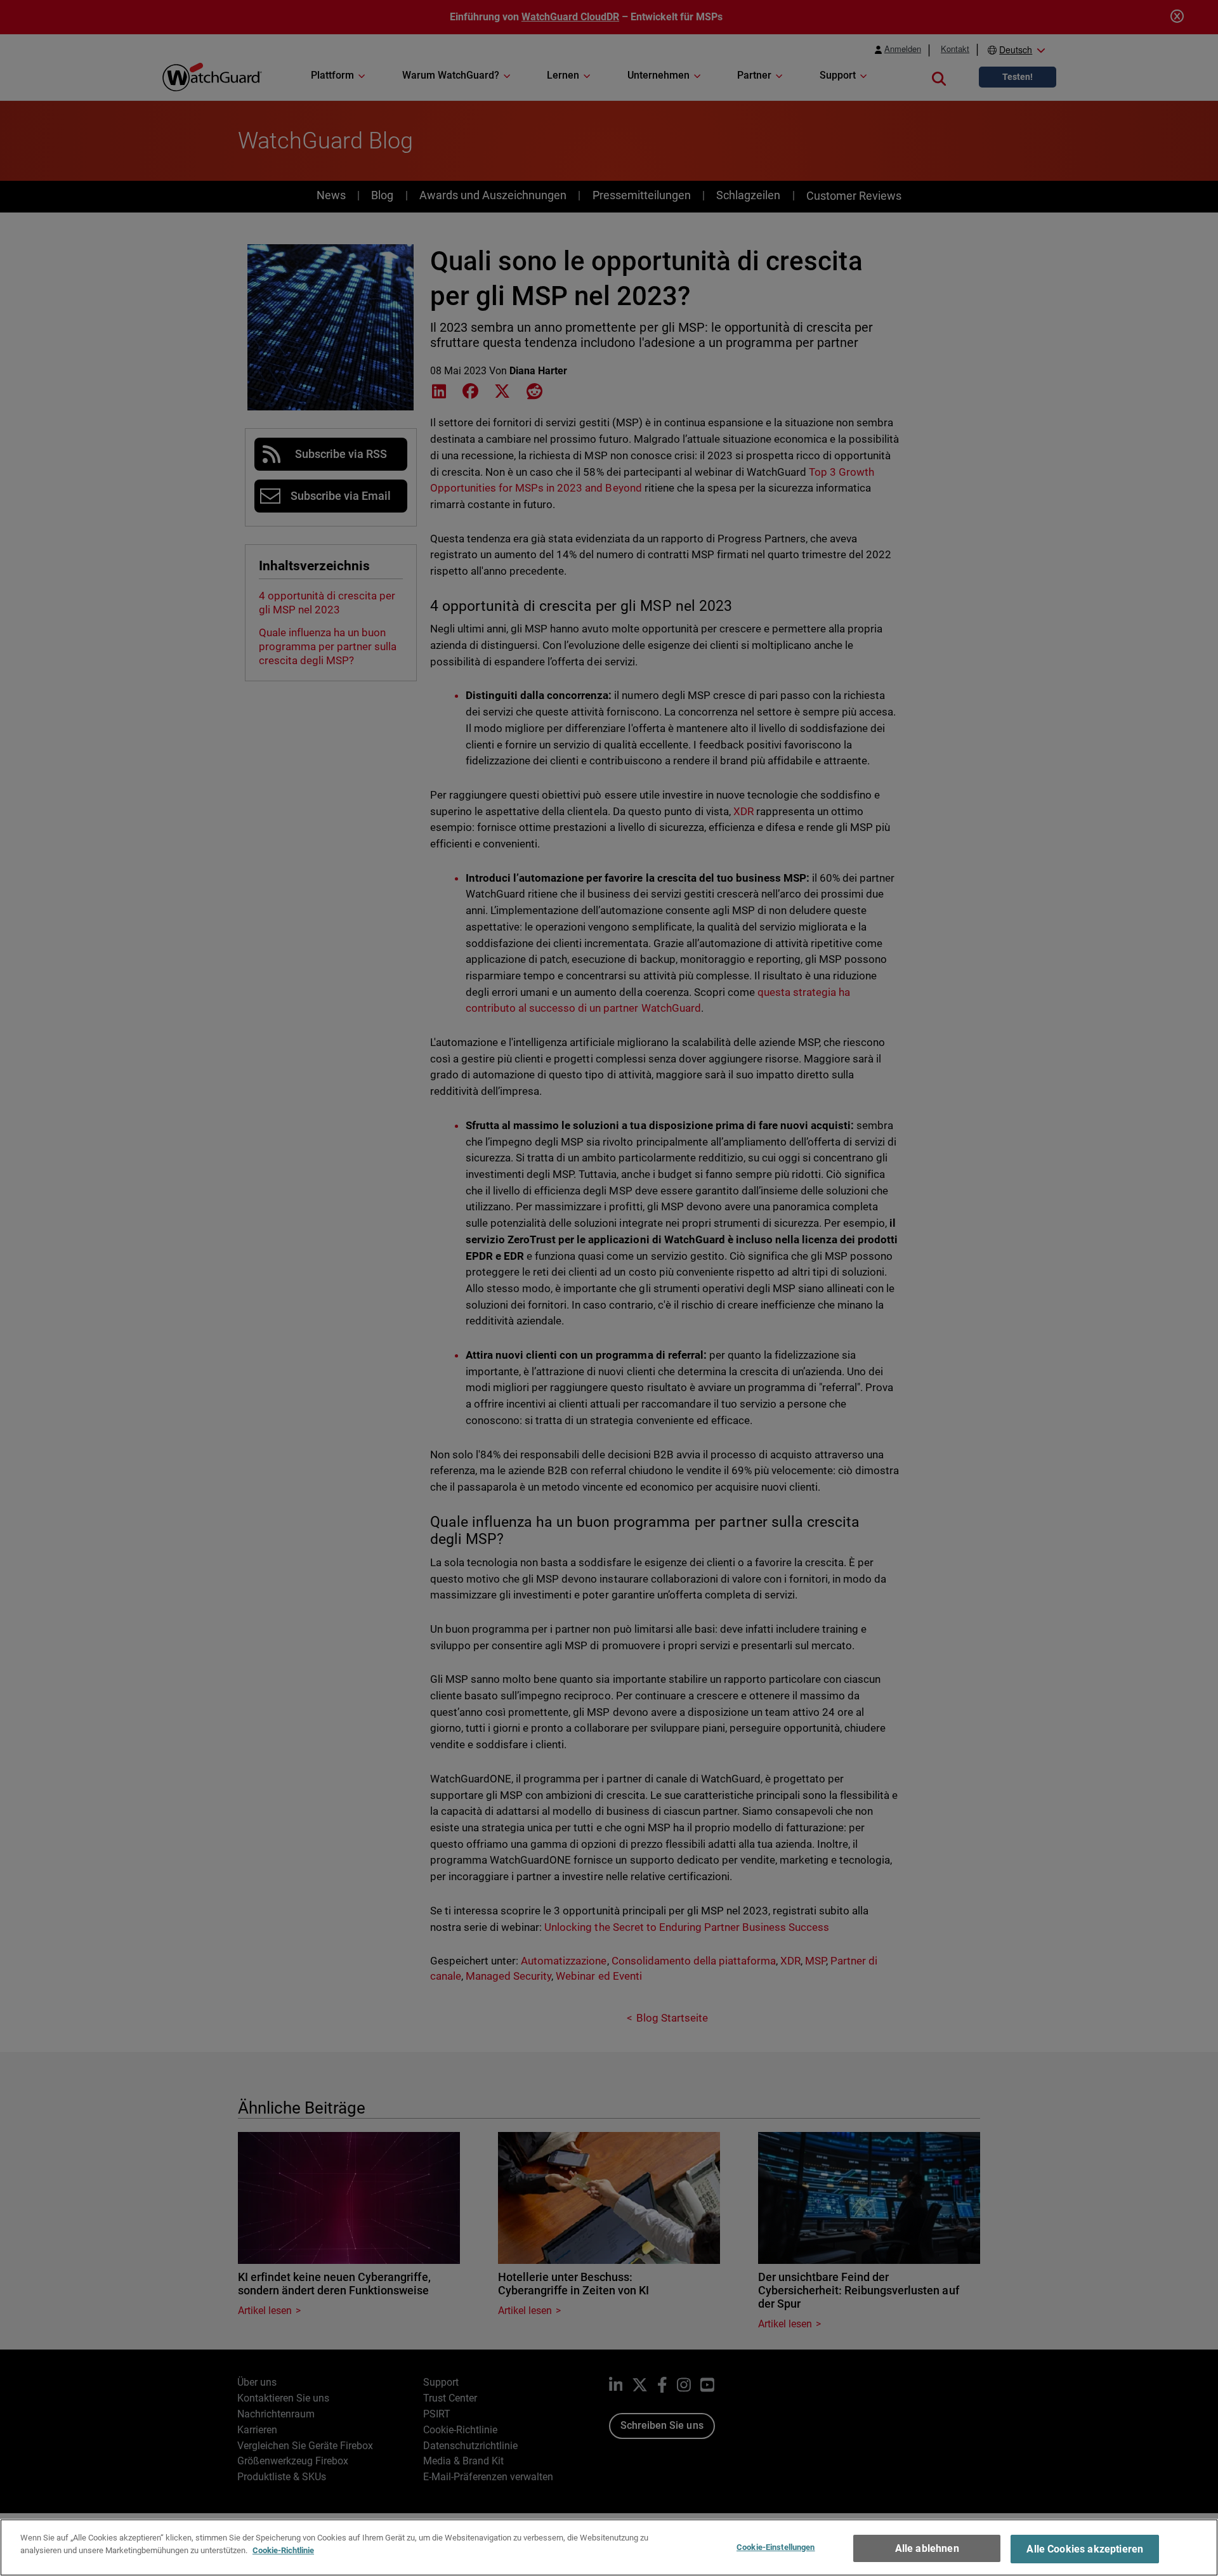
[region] (609, 2547)
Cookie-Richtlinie (283, 2550)
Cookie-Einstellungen (776, 2547)
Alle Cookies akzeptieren (1085, 2549)
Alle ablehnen (927, 2548)
